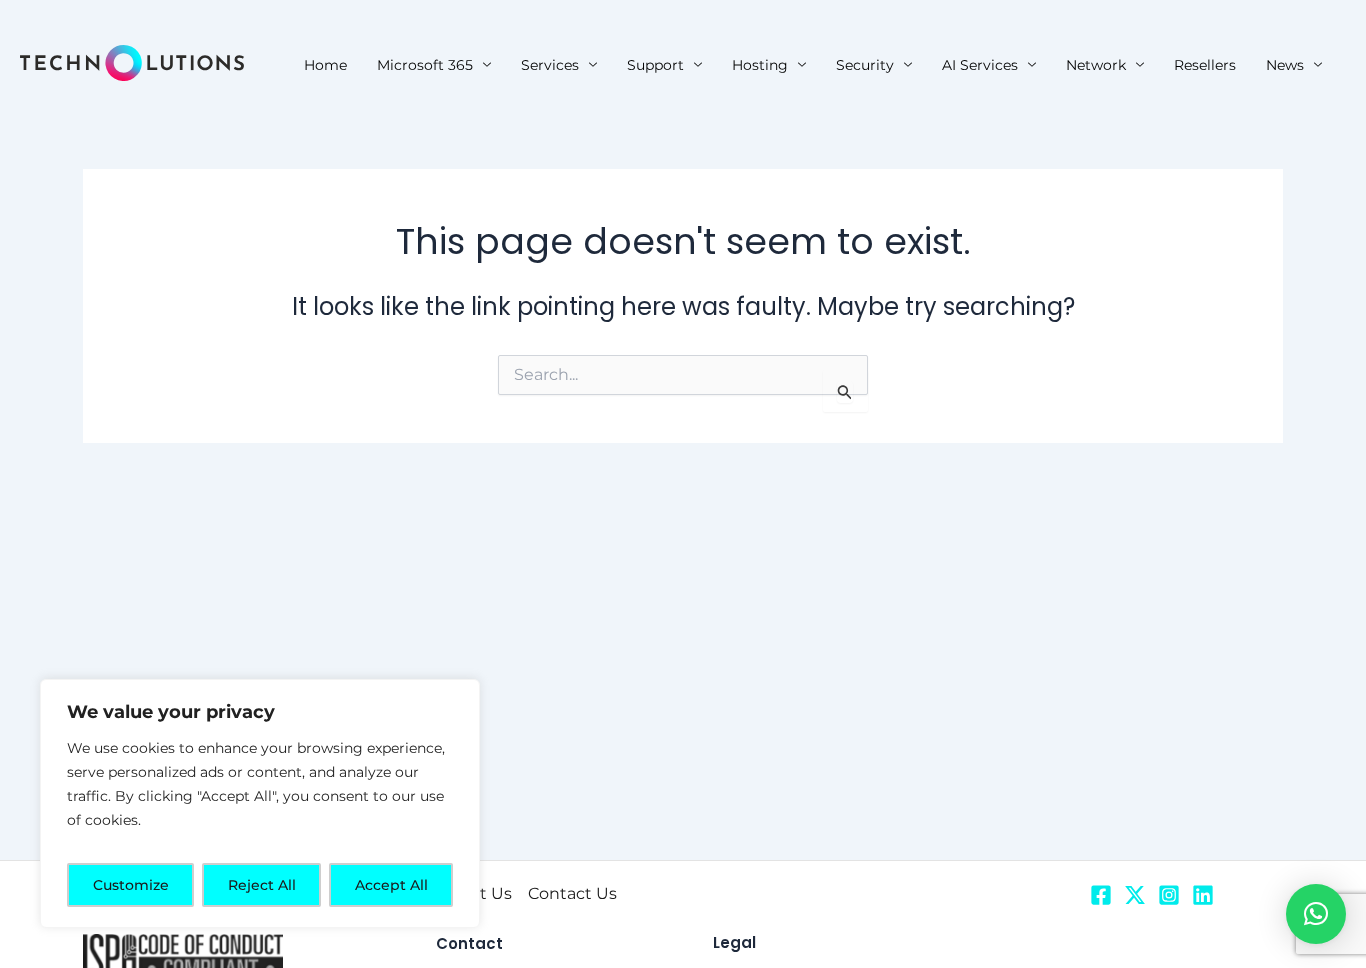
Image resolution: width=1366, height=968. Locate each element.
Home (325, 65)
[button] (1316, 914)
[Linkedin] (1203, 895)
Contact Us (572, 893)
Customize (131, 885)
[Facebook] (1101, 895)
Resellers (1205, 65)
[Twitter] (1135, 895)
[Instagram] (1169, 895)
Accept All (391, 885)
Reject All (262, 885)
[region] (260, 803)
